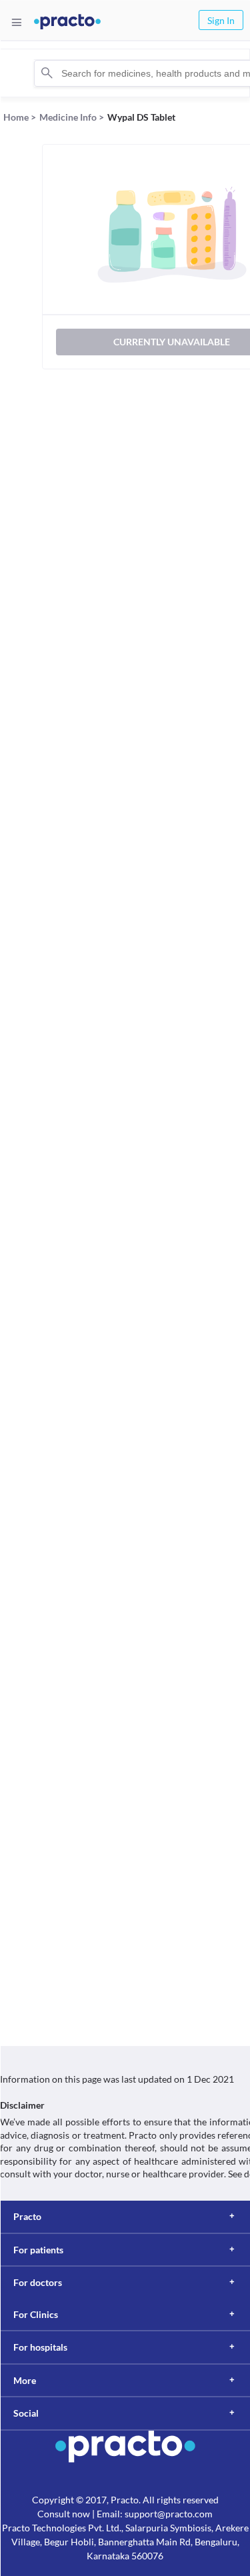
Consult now (64, 2514)
